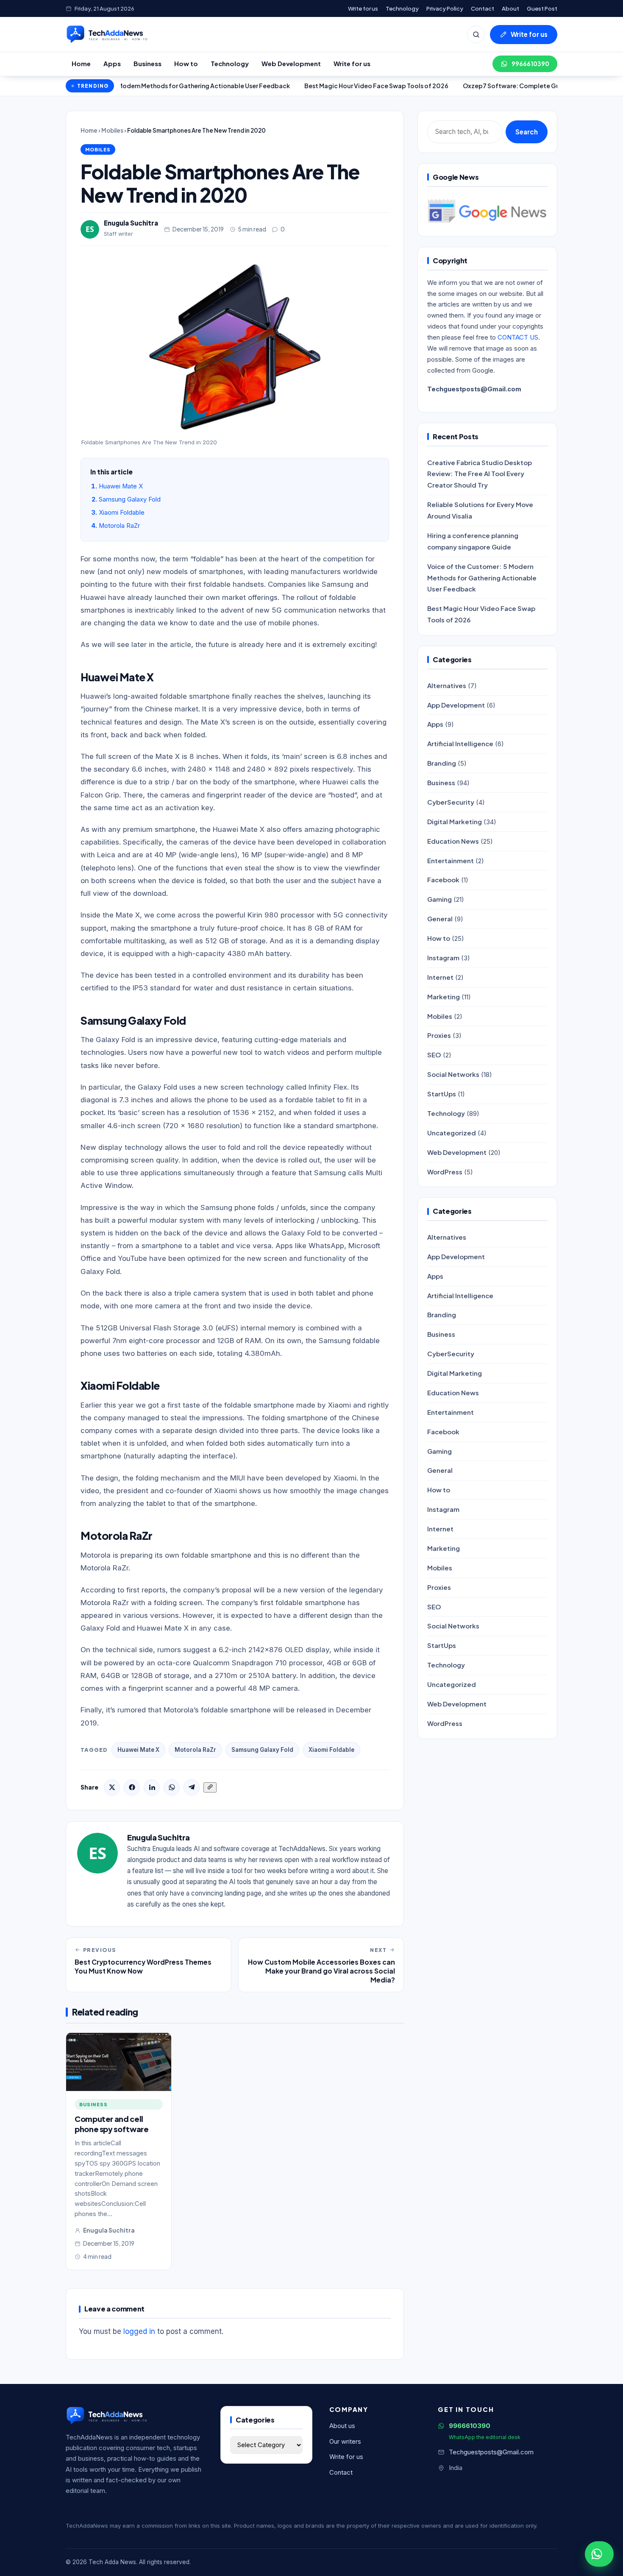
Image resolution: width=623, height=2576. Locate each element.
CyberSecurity (451, 802)
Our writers (345, 2442)
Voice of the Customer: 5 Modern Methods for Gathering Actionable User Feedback (482, 578)
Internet (440, 977)
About (510, 8)
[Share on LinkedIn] (152, 1787)
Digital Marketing (455, 821)
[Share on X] (112, 1787)
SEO (434, 1055)
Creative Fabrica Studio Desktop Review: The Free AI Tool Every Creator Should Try (480, 474)
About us (342, 2426)
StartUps (442, 1094)
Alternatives (447, 685)
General (440, 919)
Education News (453, 841)
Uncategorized (452, 1133)
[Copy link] (210, 1787)
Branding (442, 763)
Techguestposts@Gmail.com (491, 2452)
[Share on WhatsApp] (172, 1787)
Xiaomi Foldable (122, 513)
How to (186, 64)
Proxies (439, 1035)
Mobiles (112, 130)
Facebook (443, 880)
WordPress (445, 1172)
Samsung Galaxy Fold (130, 499)
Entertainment (451, 860)
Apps (112, 64)
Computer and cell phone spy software (112, 2124)
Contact (483, 8)
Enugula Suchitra (131, 223)
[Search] (476, 34)
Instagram (443, 958)
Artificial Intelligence (460, 743)
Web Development (291, 64)
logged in (139, 2331)
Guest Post (542, 8)
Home (81, 64)
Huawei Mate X (121, 486)
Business (147, 64)
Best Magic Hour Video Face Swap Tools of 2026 (313, 86)
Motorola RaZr (119, 526)
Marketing (444, 997)
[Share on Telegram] (192, 1787)
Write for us (363, 8)
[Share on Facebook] (132, 1787)
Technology (402, 8)
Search (527, 132)
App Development (456, 705)
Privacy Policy (445, 8)
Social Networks (453, 1074)
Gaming (439, 899)
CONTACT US (518, 337)
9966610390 (530, 64)
